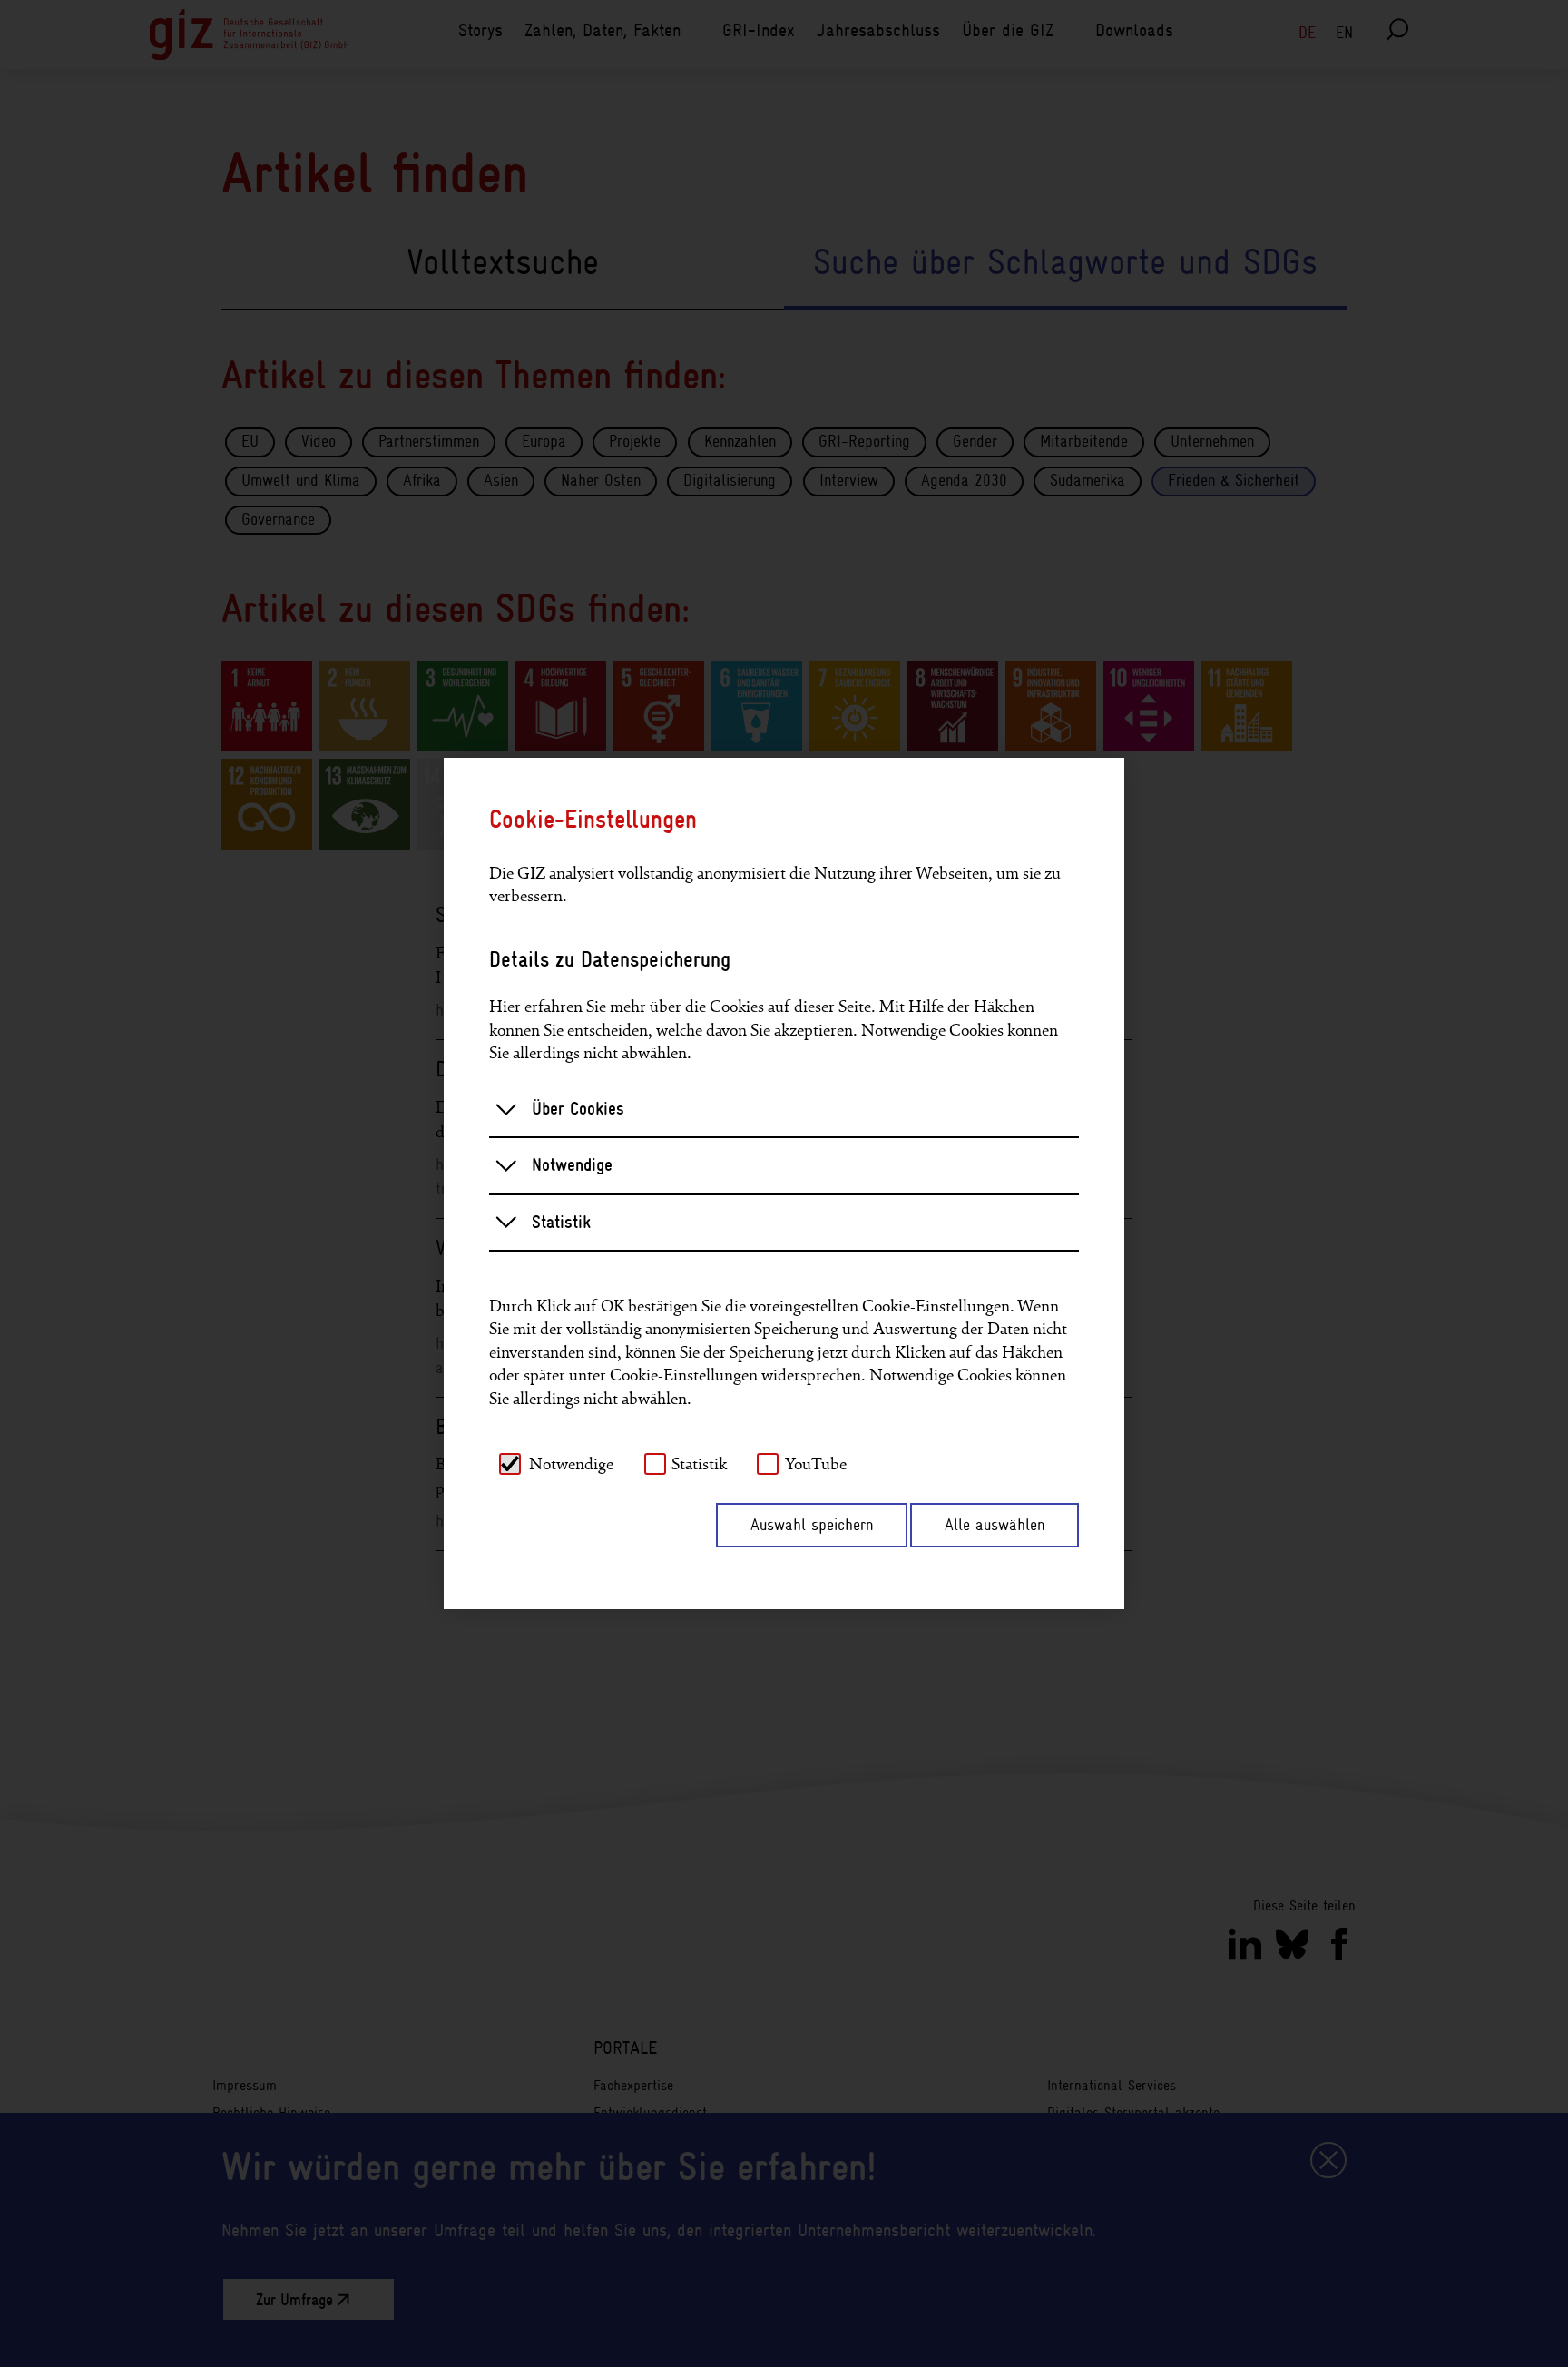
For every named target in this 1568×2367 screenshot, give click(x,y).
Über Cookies (578, 1109)
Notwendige (572, 1165)
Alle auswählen (995, 1525)
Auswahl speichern (812, 1525)
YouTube (816, 1464)
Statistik (561, 1222)
